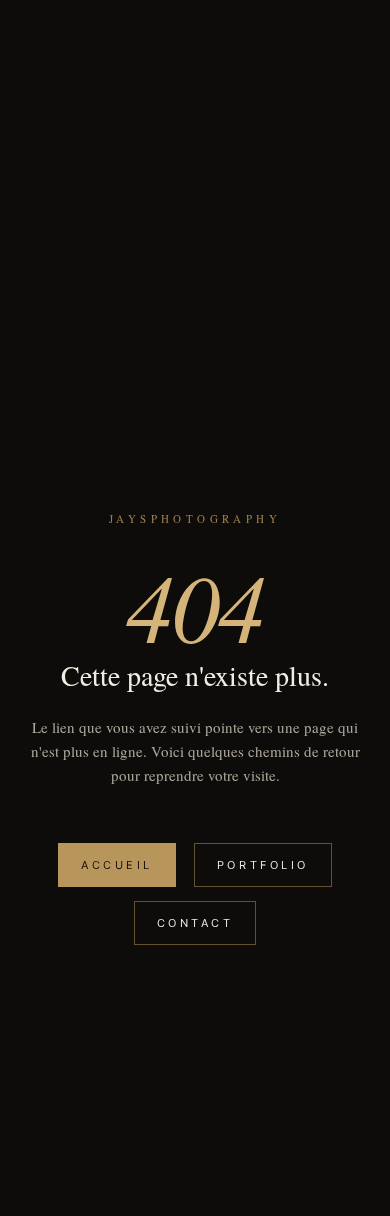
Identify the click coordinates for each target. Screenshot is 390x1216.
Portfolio (263, 865)
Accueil (117, 865)
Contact (195, 923)
